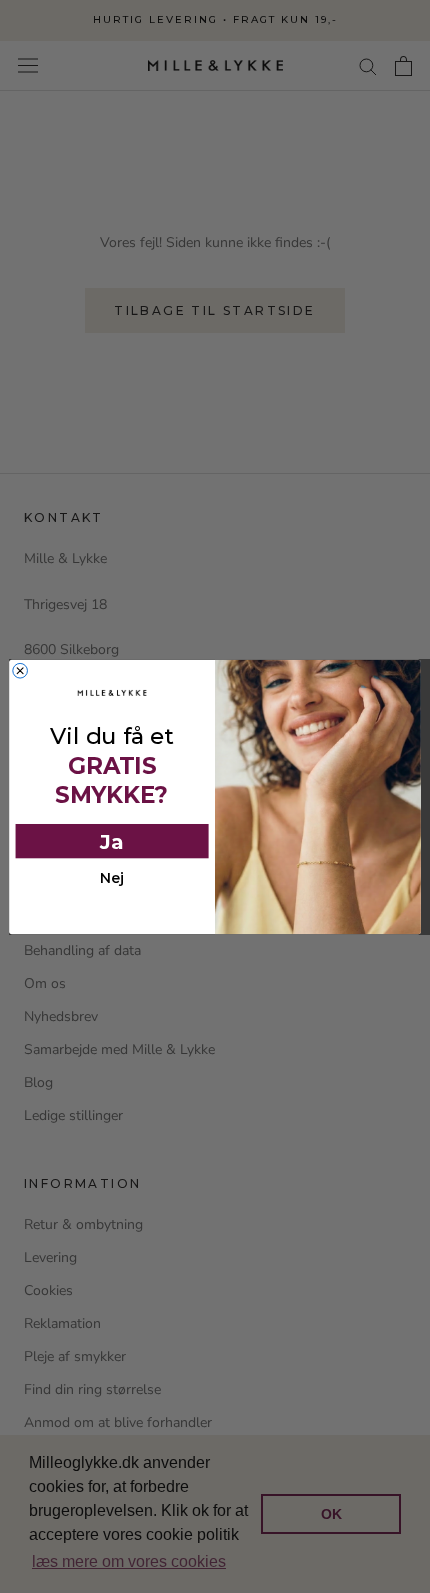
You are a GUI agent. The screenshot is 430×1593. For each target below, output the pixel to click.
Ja (112, 840)
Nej (112, 878)
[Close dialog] (20, 670)
